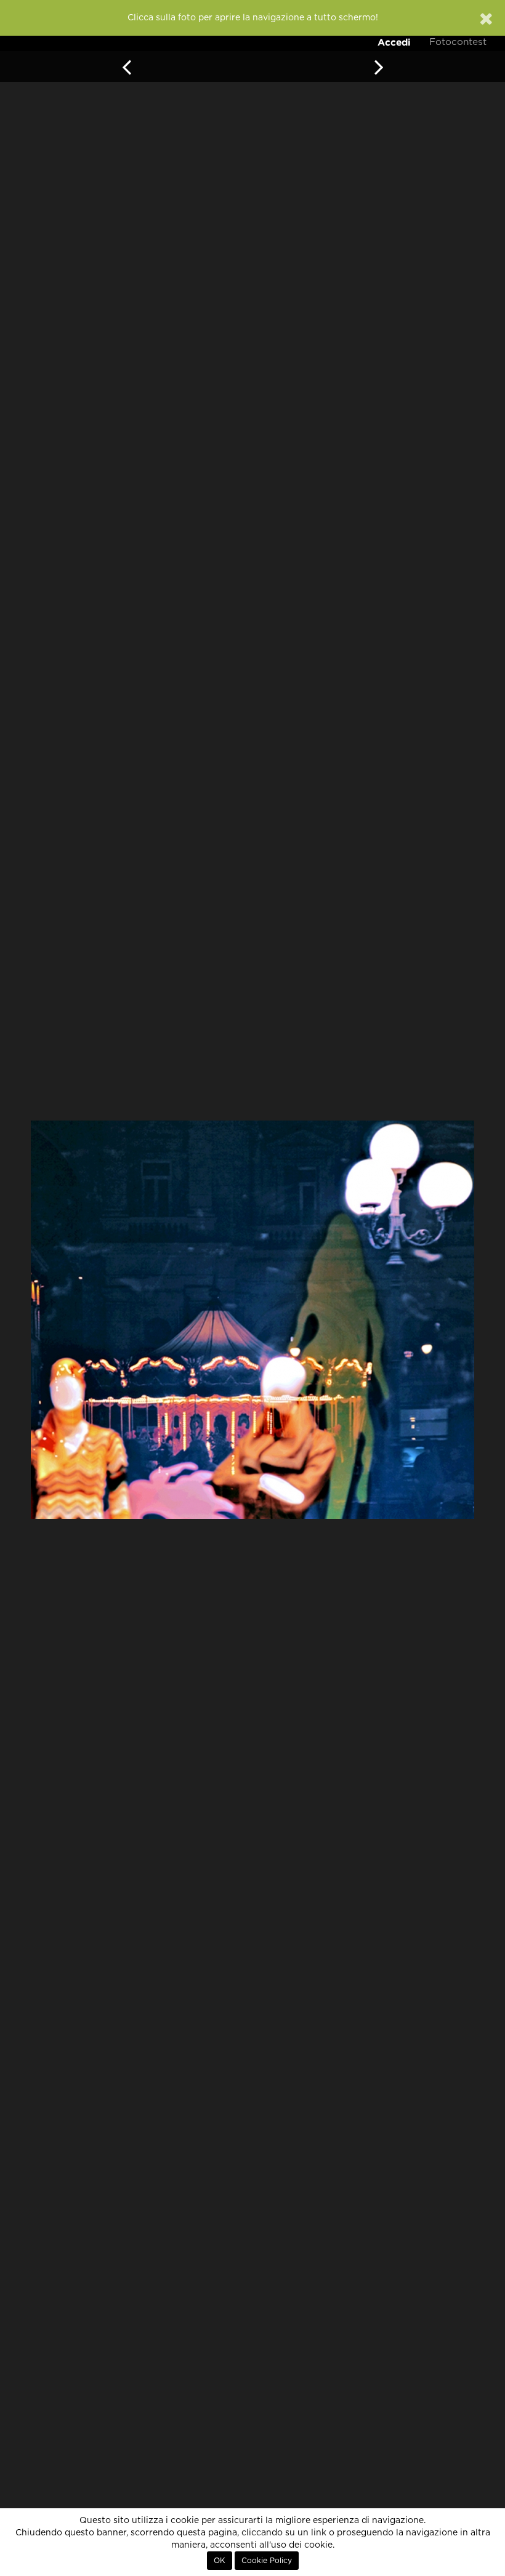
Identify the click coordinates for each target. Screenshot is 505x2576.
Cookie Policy (267, 2561)
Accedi (394, 42)
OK (220, 2561)
